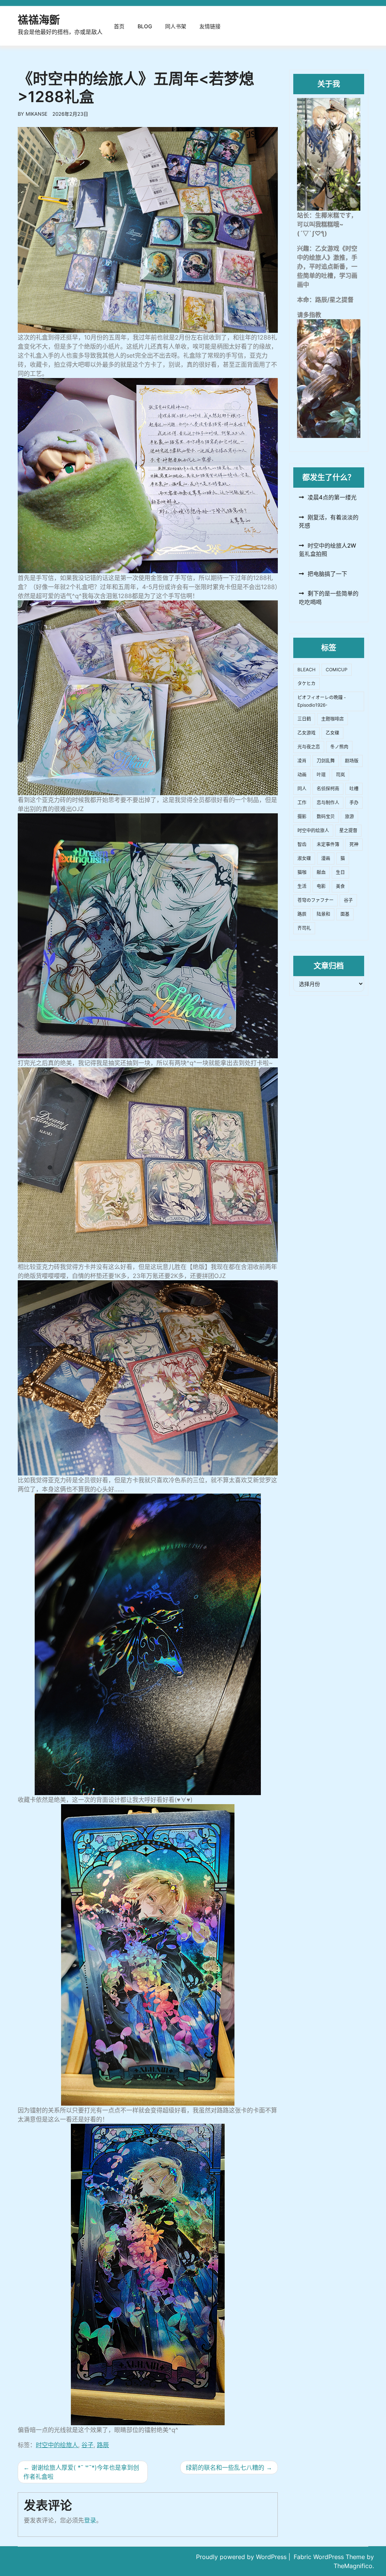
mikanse (37, 114)
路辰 (103, 2445)
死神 (354, 844)
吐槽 (354, 789)
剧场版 (352, 761)
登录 (90, 2520)
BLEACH (306, 670)
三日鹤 (304, 719)
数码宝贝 (326, 817)
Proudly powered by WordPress (242, 2557)
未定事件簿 (328, 844)
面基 (345, 914)
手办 (354, 803)
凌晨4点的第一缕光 (332, 497)
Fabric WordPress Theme (330, 2557)
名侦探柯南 (328, 789)
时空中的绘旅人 (57, 2445)
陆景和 (323, 914)
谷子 (87, 2445)
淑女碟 (304, 858)
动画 (302, 775)
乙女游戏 (306, 733)
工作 (302, 803)
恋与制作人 (328, 803)
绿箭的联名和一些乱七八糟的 (225, 2467)
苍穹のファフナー (316, 900)
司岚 (340, 775)
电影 (321, 886)
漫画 (326, 858)
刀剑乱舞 (326, 761)
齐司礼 (304, 928)
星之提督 (348, 830)
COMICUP (337, 670)
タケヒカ (306, 683)
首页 (119, 26)
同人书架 (176, 26)
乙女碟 (332, 733)
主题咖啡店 (332, 719)
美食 (340, 886)
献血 (321, 872)
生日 (340, 872)
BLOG (145, 26)
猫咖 (302, 872)
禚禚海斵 (39, 20)
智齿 (302, 844)
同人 (302, 789)
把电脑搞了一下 (327, 574)
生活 (302, 886)
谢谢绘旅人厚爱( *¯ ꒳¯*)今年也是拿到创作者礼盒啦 (81, 2472)
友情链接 (210, 26)
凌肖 (302, 761)
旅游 (349, 817)
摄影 (302, 817)
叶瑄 (321, 775)
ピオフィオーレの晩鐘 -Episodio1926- (322, 701)
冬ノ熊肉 (339, 747)
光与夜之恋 (309, 747)
